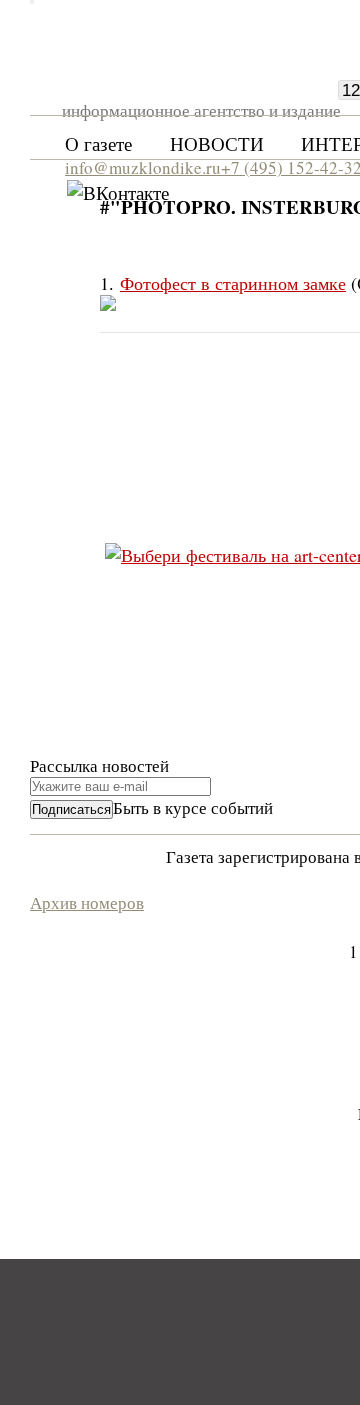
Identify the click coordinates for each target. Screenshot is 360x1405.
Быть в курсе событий (193, 807)
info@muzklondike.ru (143, 167)
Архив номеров (87, 902)
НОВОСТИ (217, 143)
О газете (98, 143)
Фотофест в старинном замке (233, 283)
